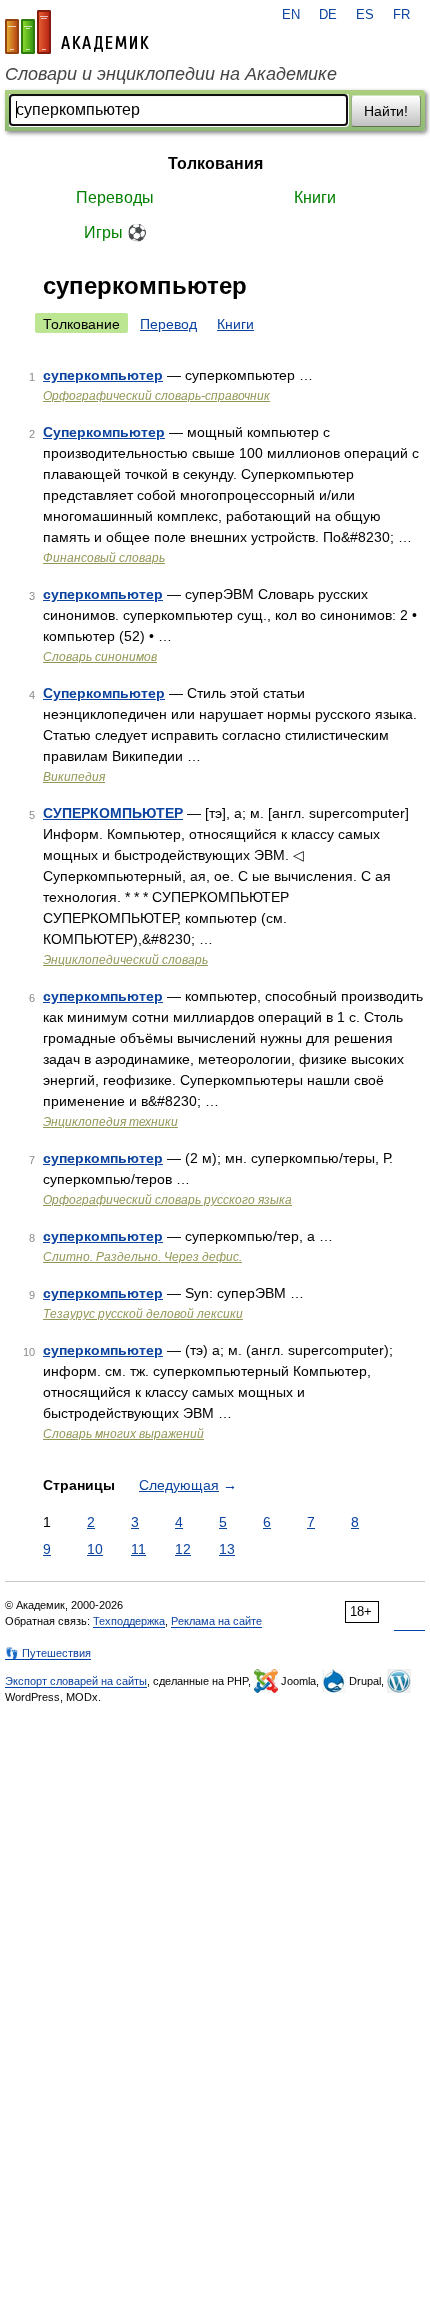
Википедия (74, 777)
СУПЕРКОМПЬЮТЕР (113, 813)
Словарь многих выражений (123, 1434)
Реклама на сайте (216, 1621)
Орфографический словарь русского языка (167, 1200)
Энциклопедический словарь (125, 960)
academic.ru (77, 32)
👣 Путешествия (48, 1653)
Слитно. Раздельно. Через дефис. (142, 1257)
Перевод (168, 324)
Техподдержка (129, 1621)
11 (138, 1549)
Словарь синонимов (100, 657)
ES (365, 15)
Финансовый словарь (104, 558)
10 (95, 1549)
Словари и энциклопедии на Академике (171, 74)
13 (227, 1549)
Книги (315, 197)
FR (401, 15)
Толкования (215, 163)
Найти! (386, 111)
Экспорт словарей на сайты (76, 1681)
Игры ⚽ (115, 232)
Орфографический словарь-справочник (156, 396)
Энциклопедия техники (110, 1122)
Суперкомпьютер (104, 432)
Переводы (115, 197)
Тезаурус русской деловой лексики (143, 1314)
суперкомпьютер (103, 375)
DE (328, 15)
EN (291, 15)
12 (183, 1549)
